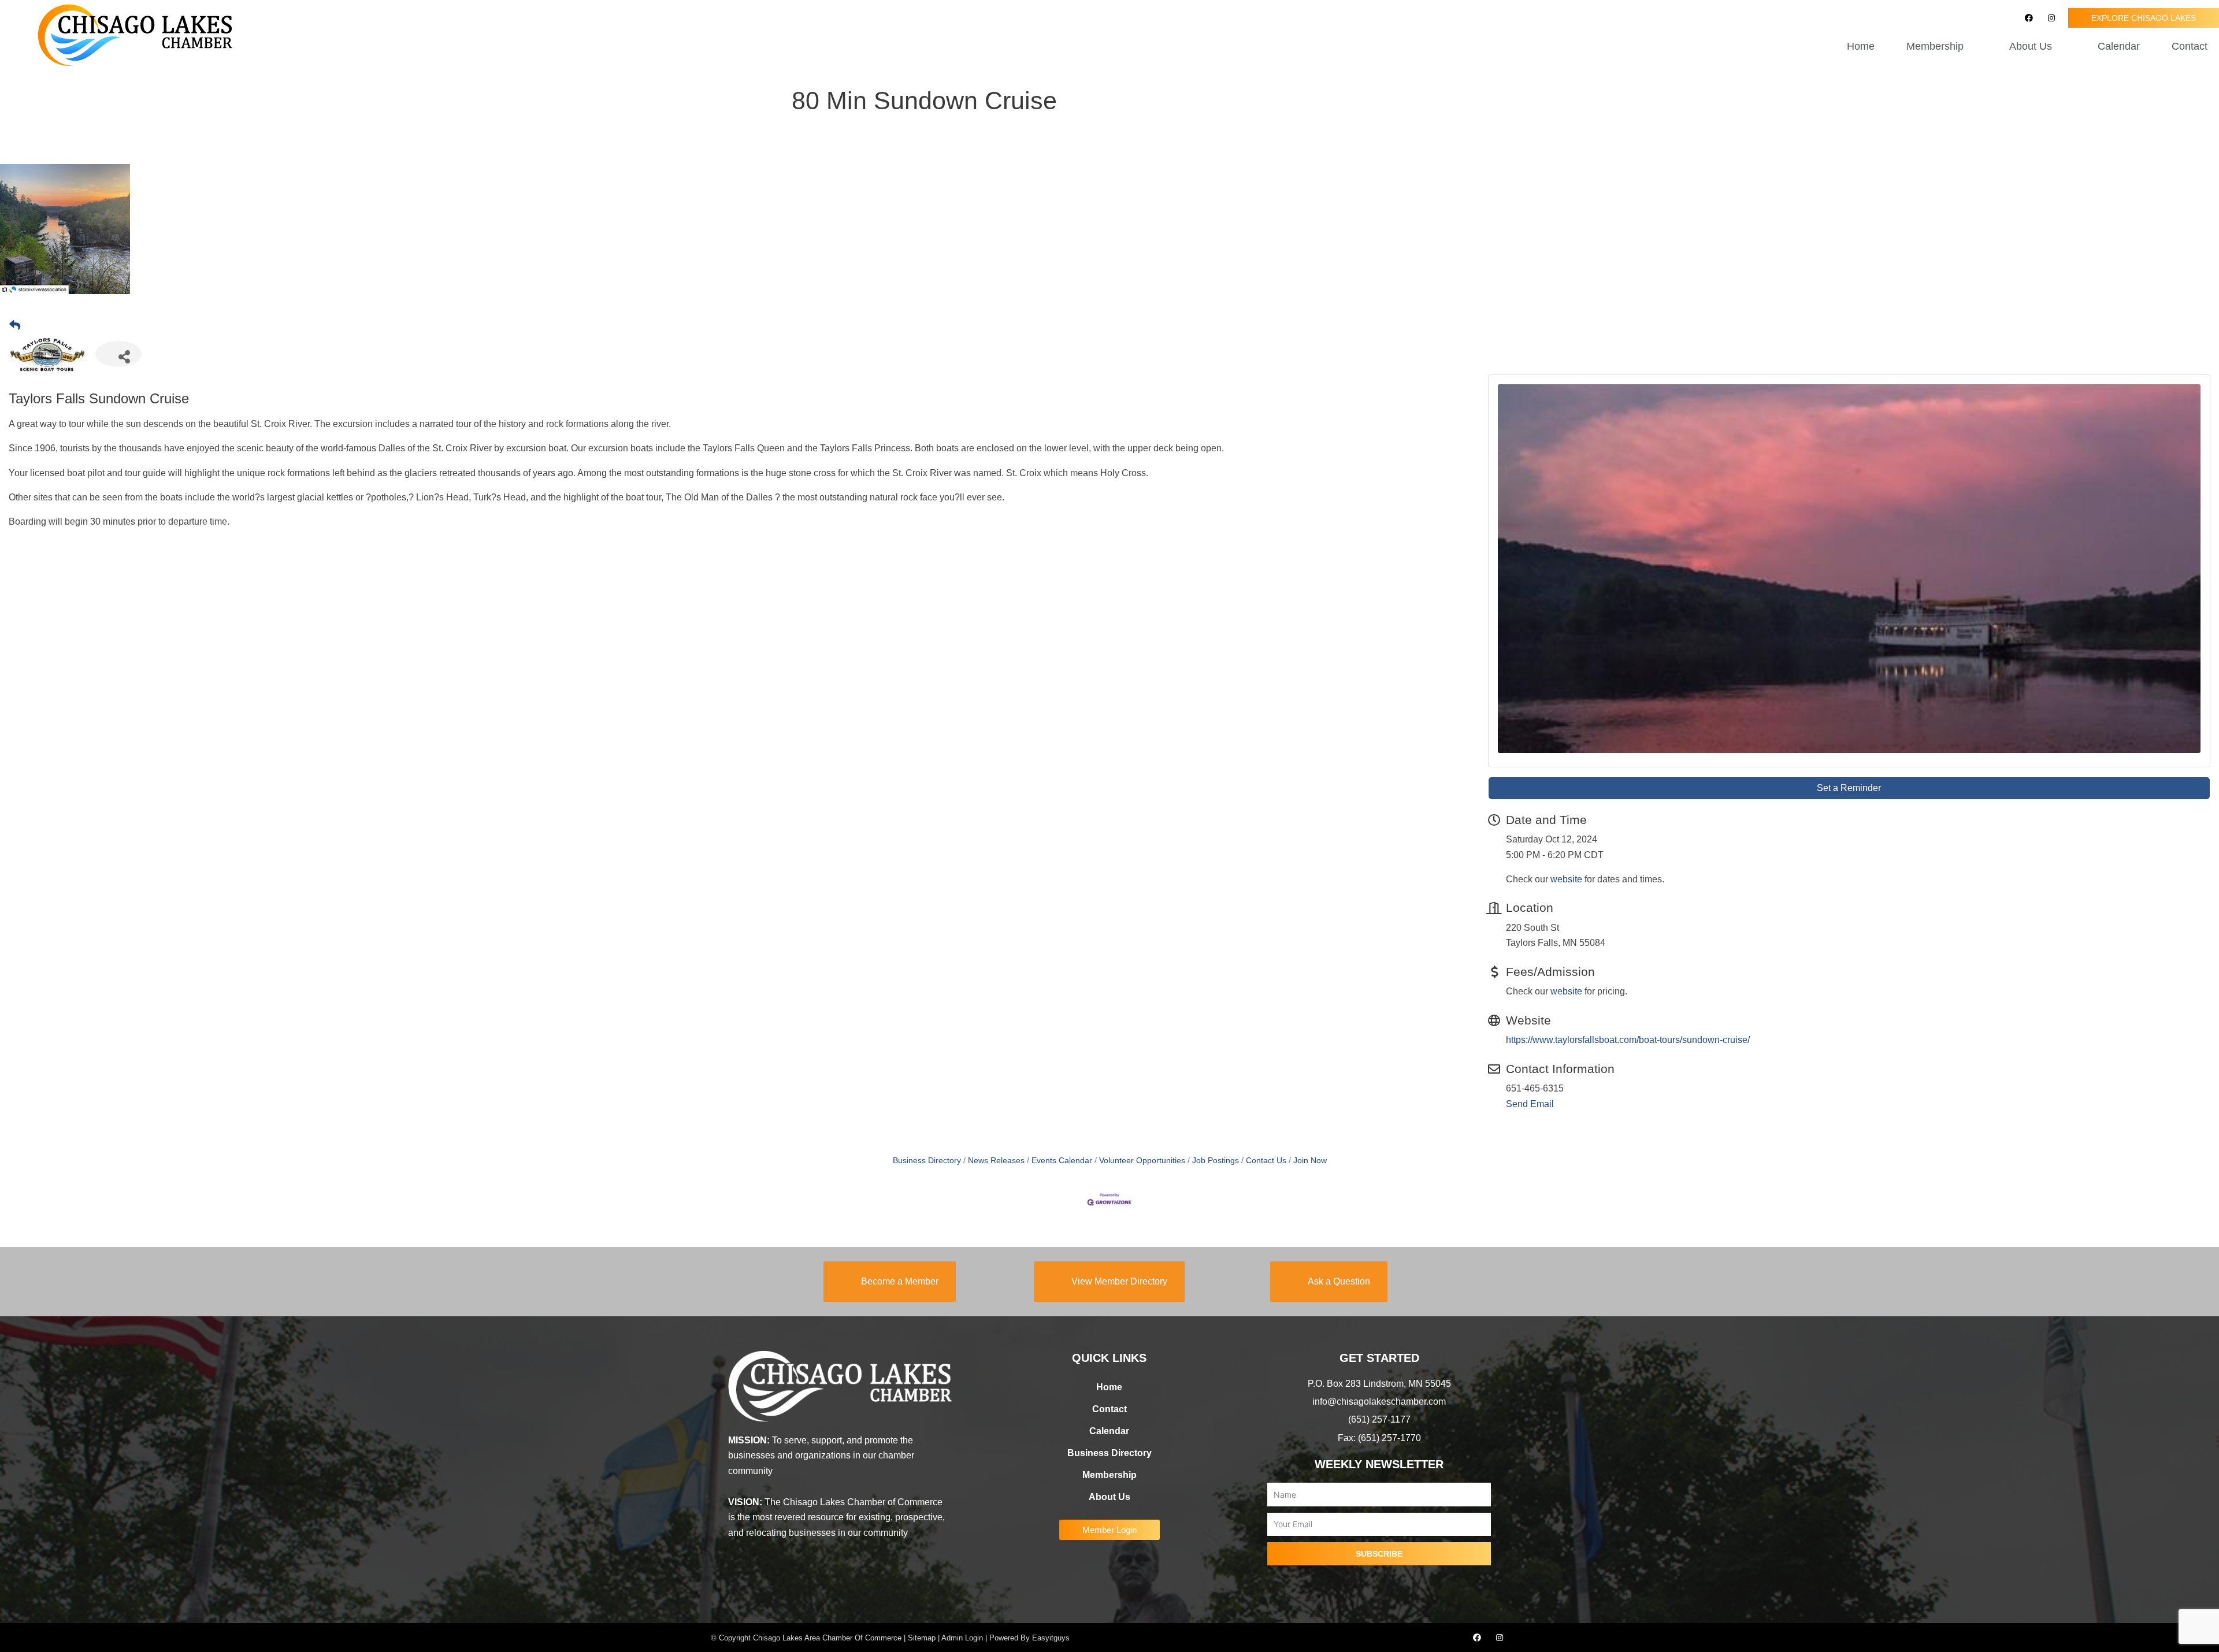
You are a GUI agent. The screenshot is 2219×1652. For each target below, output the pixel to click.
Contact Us (1266, 1161)
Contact (2190, 46)
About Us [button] (2031, 46)
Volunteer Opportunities (1142, 1161)
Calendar (2119, 46)
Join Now (1310, 1161)
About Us (1109, 1497)
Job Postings (1216, 1161)
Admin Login (962, 1638)
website (1566, 879)
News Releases (996, 1161)
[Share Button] (118, 354)
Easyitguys (1051, 1638)
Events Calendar (1062, 1161)
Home (1861, 46)
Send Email (1530, 1104)
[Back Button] (15, 326)
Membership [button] (1935, 46)
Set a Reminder (1849, 788)
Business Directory (927, 1161)
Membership (1109, 1475)
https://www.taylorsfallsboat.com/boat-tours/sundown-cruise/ (1628, 1040)
